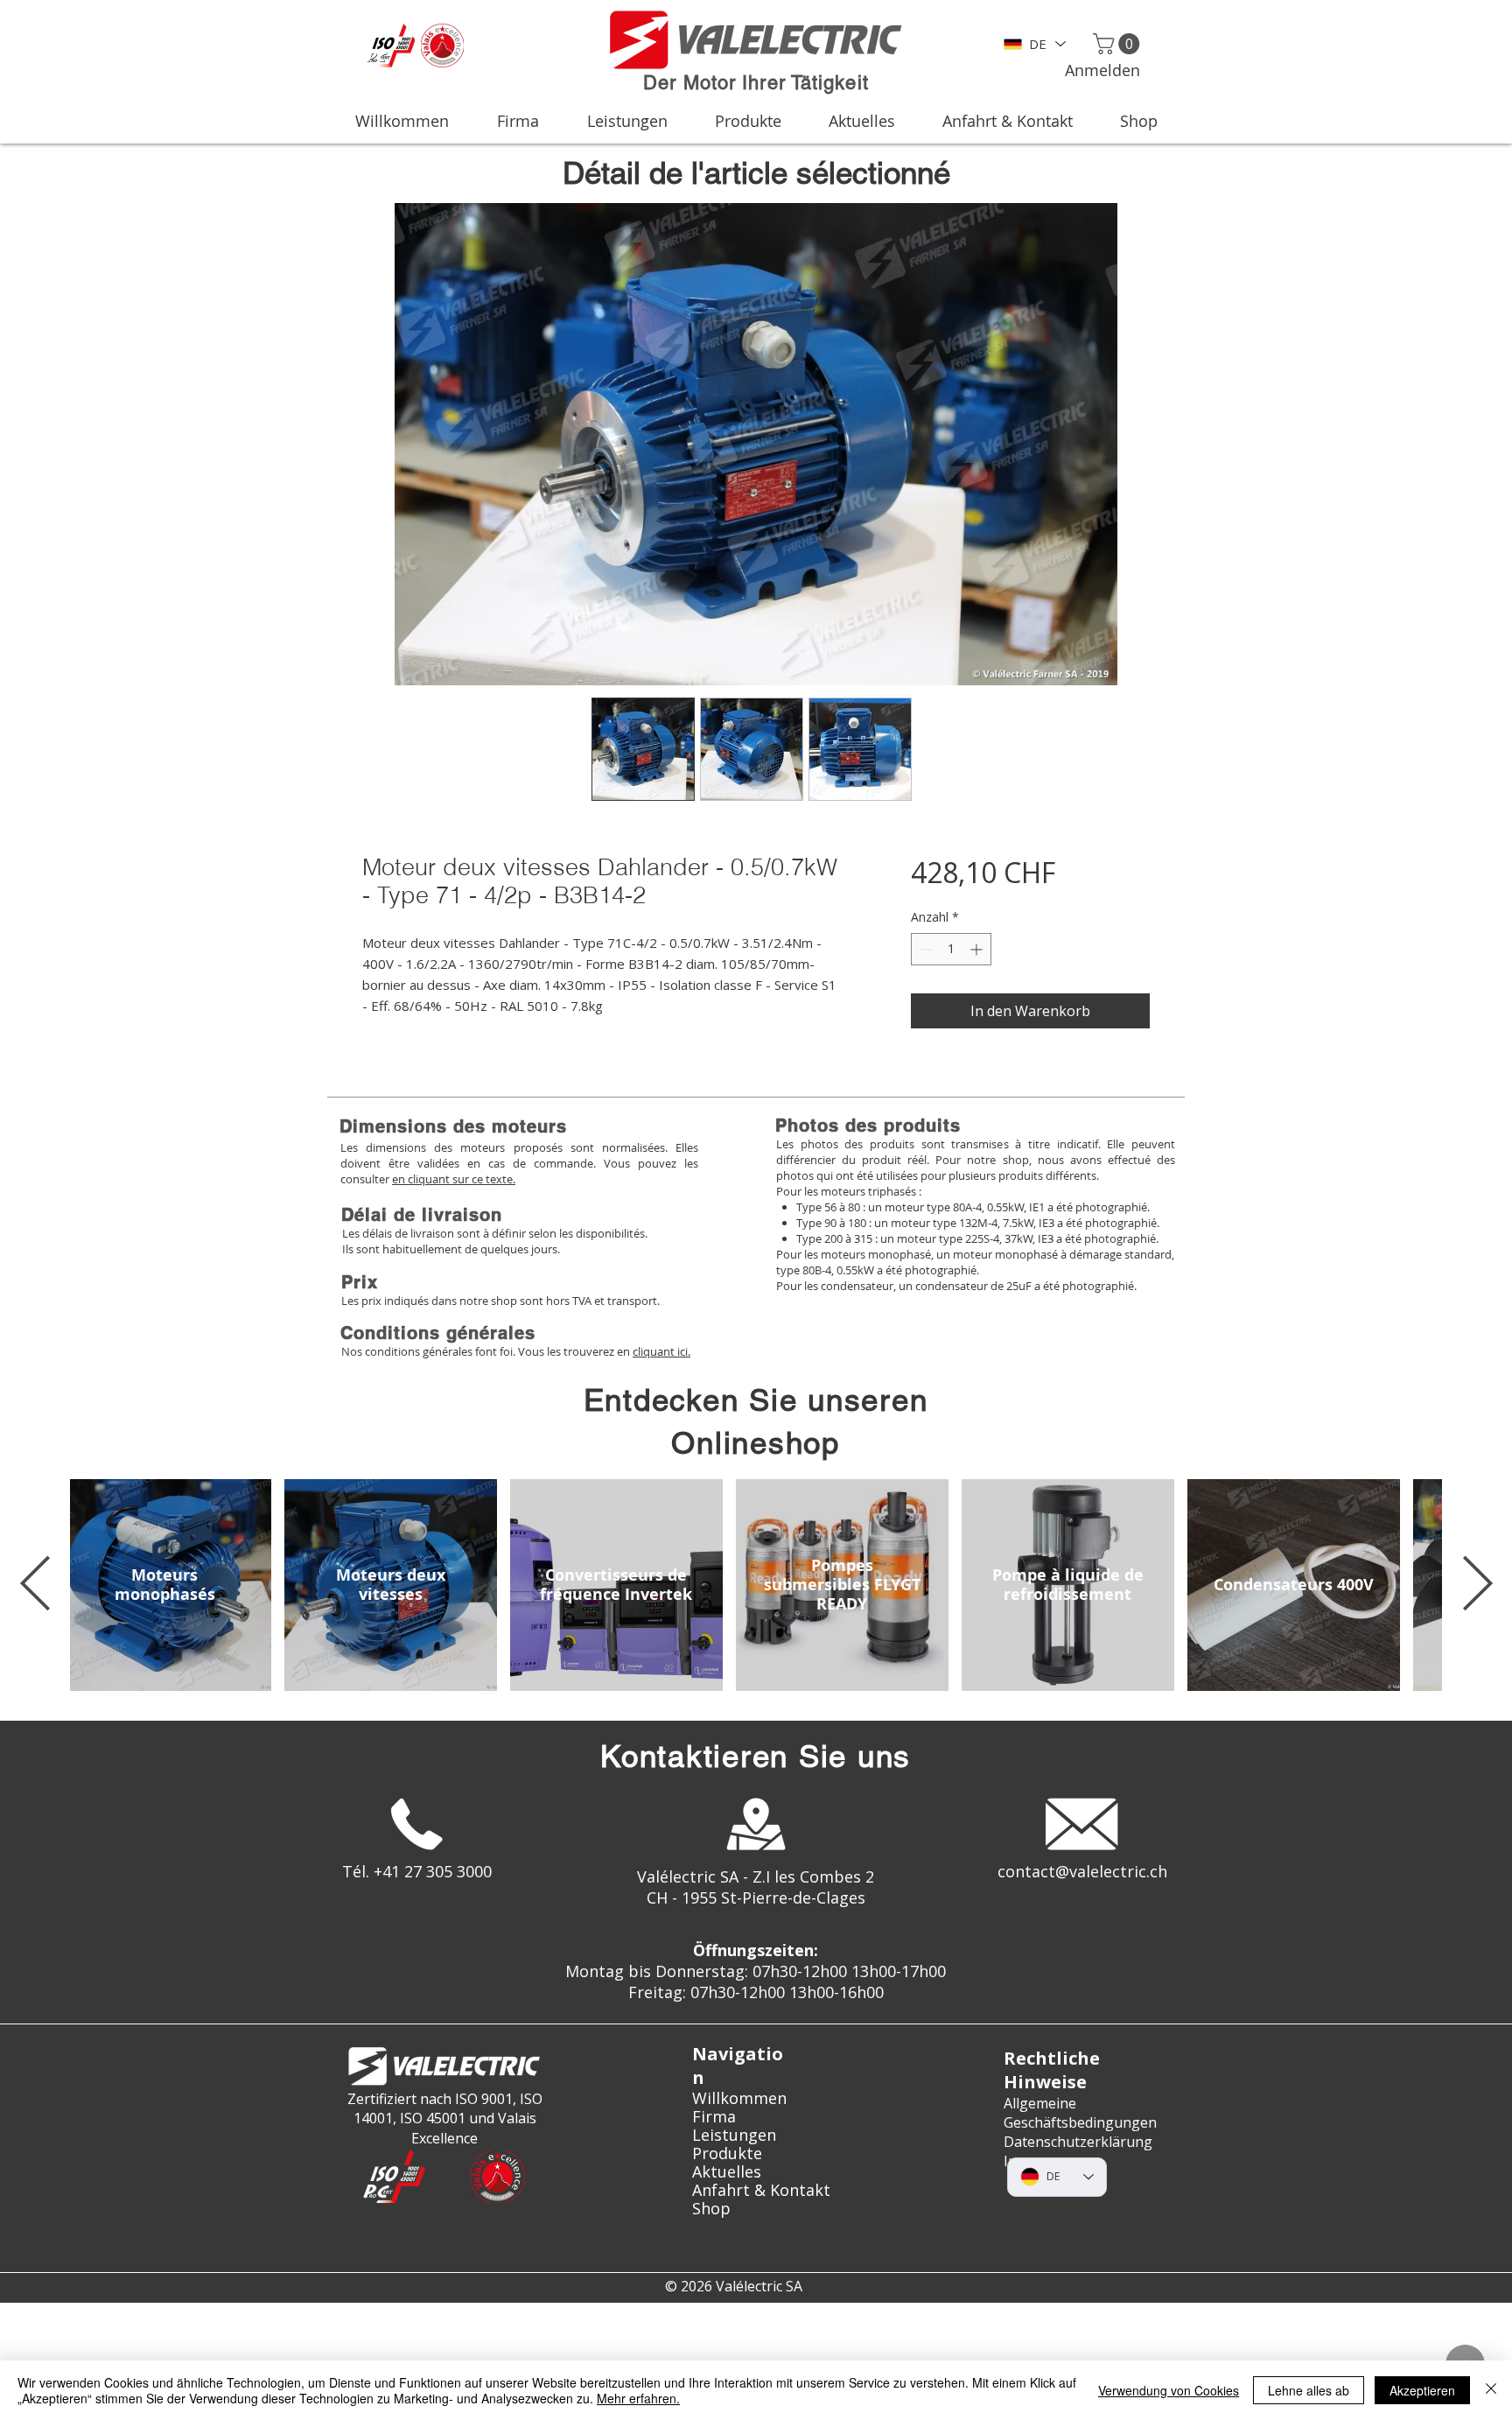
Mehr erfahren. (638, 2398)
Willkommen (739, 2098)
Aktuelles (727, 2172)
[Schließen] (1491, 2390)
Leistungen (734, 2135)
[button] (1119, 44)
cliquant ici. (661, 1351)
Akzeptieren (1422, 2390)
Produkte (727, 2153)
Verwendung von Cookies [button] (1169, 2390)
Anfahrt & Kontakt (756, 2190)
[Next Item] (1477, 1585)
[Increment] (978, 949)
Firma (714, 2117)
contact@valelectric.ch (1082, 1871)
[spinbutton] (951, 949)
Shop (711, 2209)
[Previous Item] (35, 1585)
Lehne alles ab (1309, 2390)
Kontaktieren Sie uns (756, 1756)
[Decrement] (924, 949)
